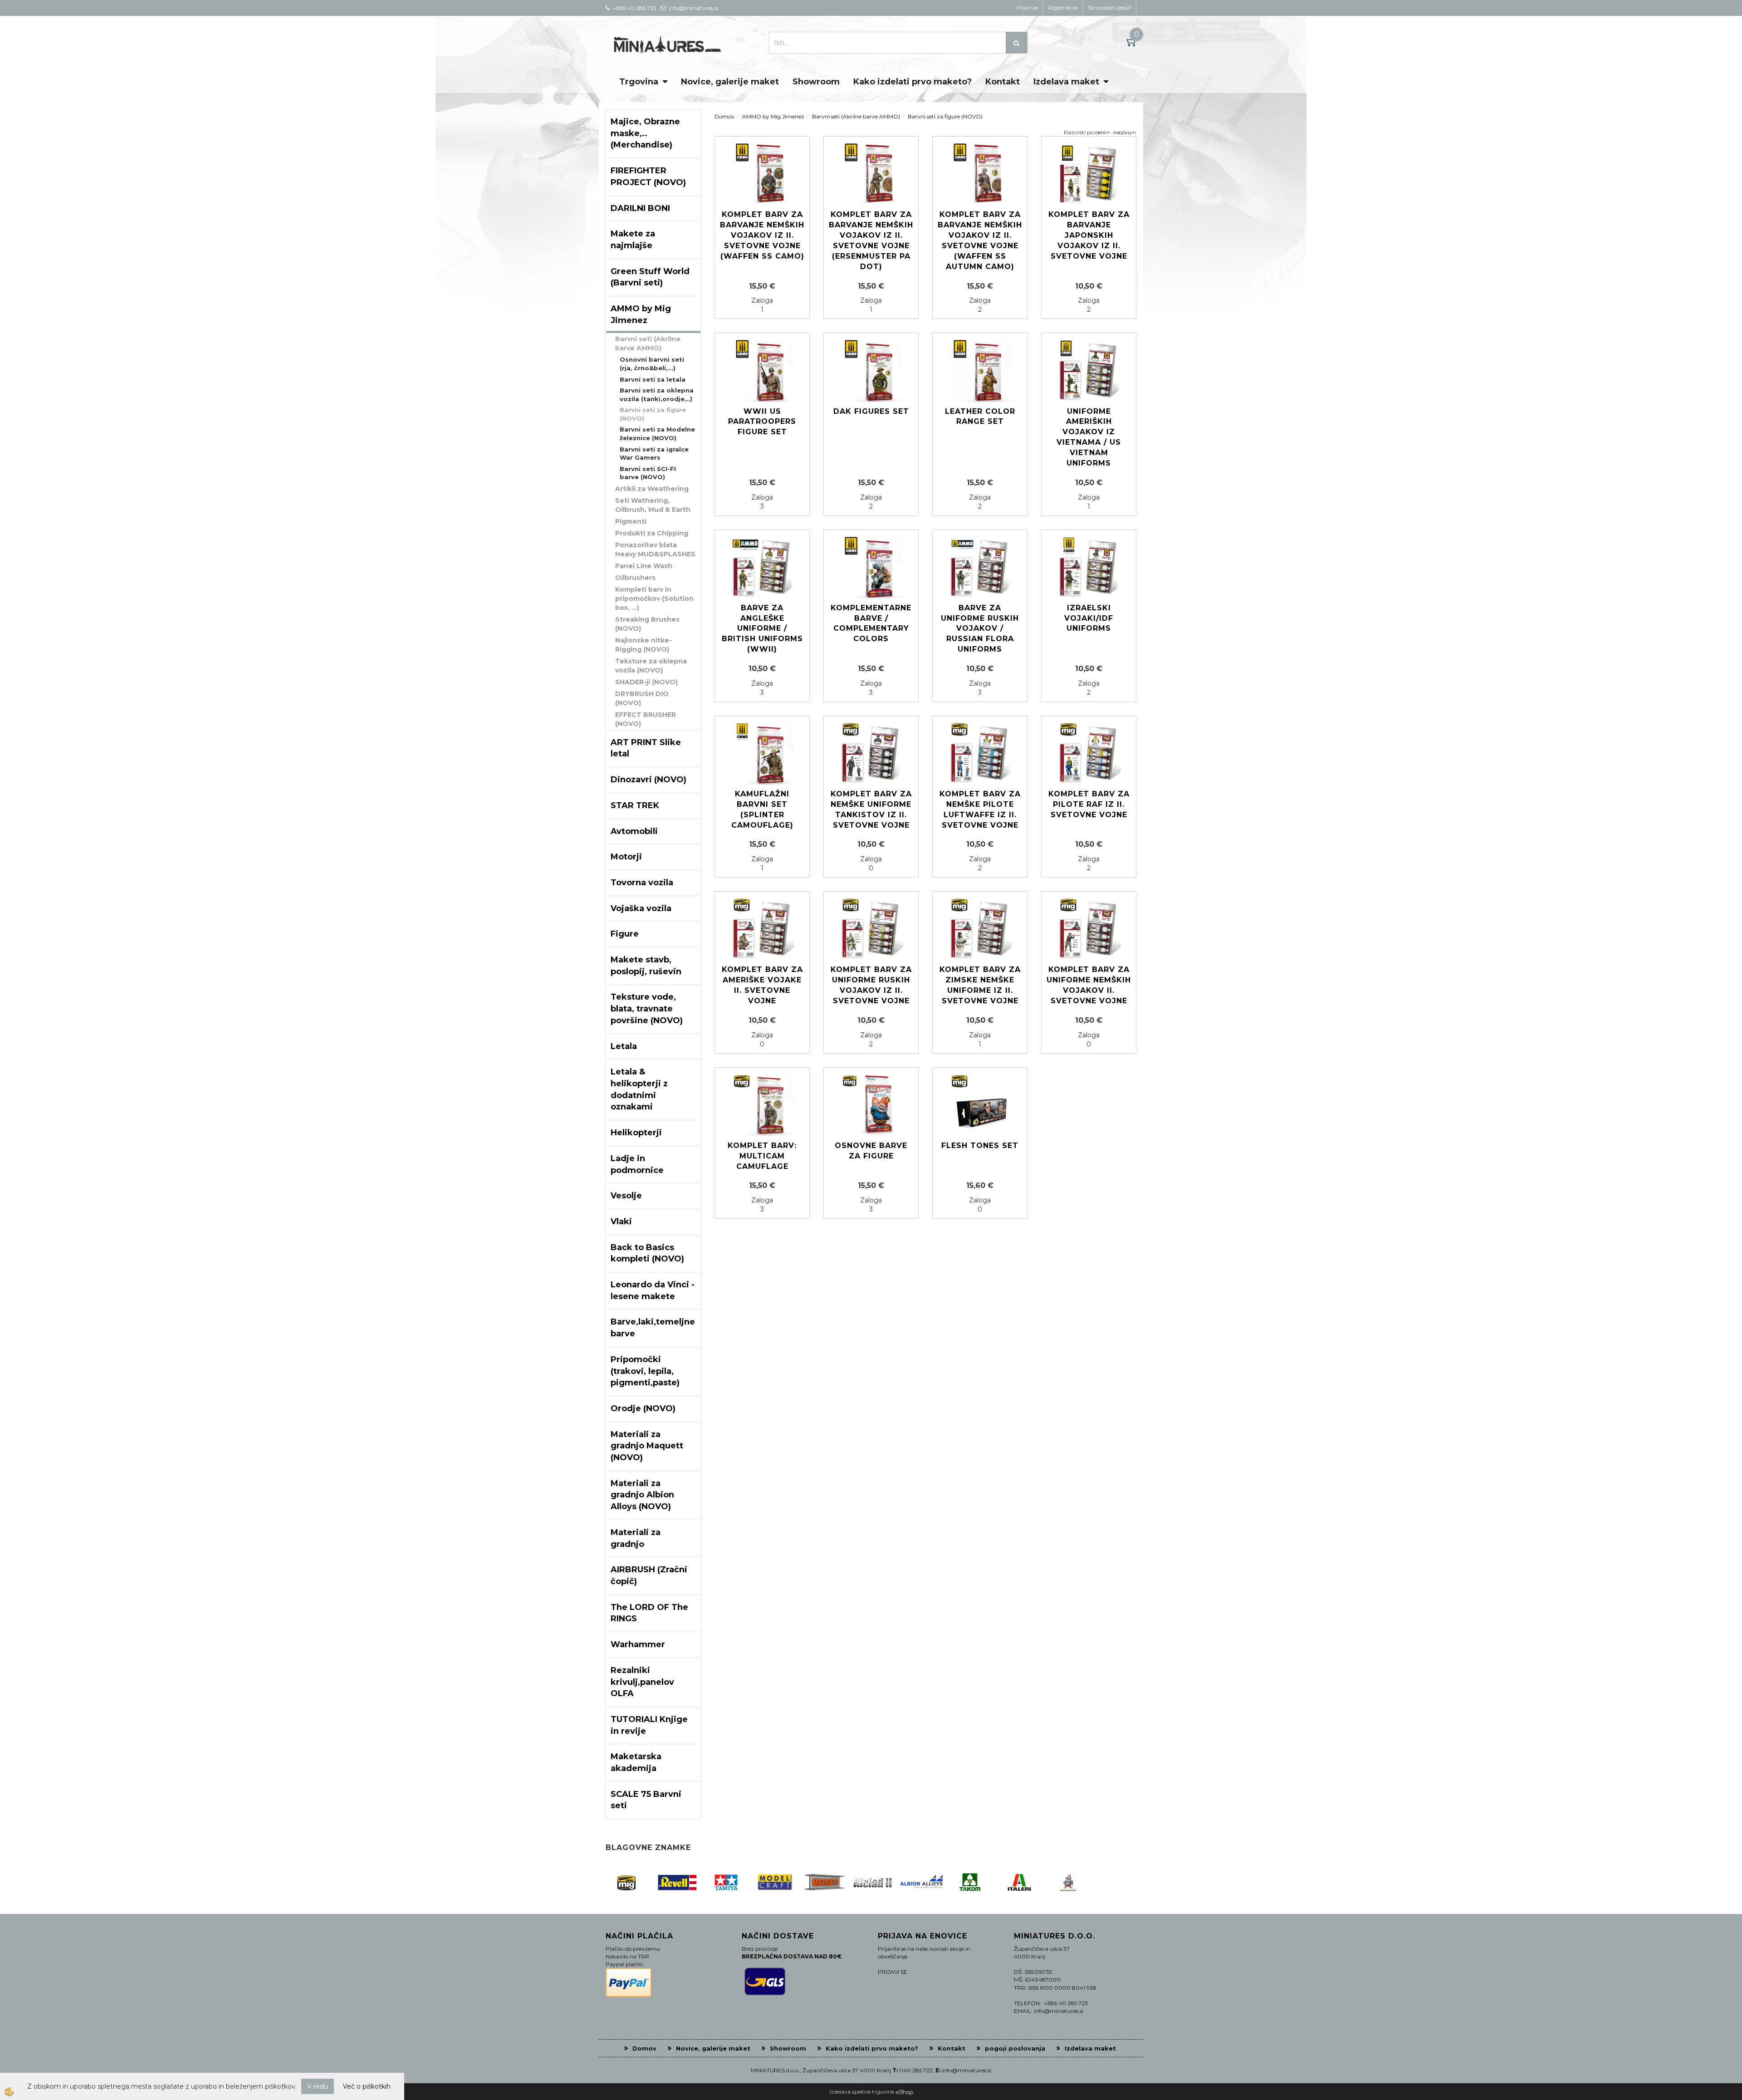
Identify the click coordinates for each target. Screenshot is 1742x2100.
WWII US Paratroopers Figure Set (762, 422)
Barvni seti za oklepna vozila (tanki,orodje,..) (657, 395)
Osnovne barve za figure (871, 1151)
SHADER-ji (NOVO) (646, 682)
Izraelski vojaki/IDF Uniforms (1089, 618)
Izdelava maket (1066, 82)
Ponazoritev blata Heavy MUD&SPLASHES (655, 550)
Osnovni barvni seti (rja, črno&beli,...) (652, 364)
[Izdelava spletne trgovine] (904, 2092)
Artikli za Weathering (652, 489)
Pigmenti (631, 521)
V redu (318, 2086)
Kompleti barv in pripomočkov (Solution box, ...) (654, 599)
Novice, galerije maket (730, 82)
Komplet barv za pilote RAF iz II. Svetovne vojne (1089, 804)
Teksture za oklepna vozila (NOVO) (651, 666)
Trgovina (639, 82)
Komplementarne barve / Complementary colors (871, 623)
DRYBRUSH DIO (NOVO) (642, 698)
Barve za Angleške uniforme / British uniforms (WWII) (762, 628)
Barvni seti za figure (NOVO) (653, 414)
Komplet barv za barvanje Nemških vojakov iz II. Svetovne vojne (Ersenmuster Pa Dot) (871, 240)
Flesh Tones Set (980, 1146)
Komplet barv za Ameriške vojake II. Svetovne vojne (762, 985)
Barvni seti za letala (653, 379)
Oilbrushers (635, 578)
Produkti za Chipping (652, 533)
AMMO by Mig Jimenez (773, 116)
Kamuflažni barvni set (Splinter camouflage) (762, 810)
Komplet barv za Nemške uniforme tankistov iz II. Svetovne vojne (871, 810)
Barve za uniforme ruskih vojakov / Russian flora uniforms (980, 628)
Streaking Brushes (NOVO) (647, 624)
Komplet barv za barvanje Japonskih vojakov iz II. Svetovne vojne (1089, 235)
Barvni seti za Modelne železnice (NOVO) (657, 434)
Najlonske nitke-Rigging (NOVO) (643, 645)
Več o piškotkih (367, 2086)
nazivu (1122, 132)
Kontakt (1003, 82)
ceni (1100, 132)
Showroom (816, 82)
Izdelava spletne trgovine (862, 2092)
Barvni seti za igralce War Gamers (654, 454)
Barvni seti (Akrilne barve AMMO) (648, 343)
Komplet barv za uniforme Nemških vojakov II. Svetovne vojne (1089, 985)
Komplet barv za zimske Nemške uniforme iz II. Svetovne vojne (980, 985)
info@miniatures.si (966, 2070)
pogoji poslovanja (1015, 2048)
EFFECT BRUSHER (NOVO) (646, 719)
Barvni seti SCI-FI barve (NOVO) (648, 473)
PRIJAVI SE (893, 1972)
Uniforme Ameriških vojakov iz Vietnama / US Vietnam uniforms (1089, 437)
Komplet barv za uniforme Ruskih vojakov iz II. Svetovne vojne (871, 985)
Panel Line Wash (644, 566)
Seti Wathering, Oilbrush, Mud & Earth (653, 505)
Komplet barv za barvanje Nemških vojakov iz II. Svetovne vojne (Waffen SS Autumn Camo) (980, 240)
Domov (724, 116)
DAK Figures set (871, 411)
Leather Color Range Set (980, 417)
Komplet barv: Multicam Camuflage (762, 1156)
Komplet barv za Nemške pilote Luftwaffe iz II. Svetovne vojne (980, 810)
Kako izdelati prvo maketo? (913, 82)
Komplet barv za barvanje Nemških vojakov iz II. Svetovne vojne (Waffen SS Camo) (762, 235)
